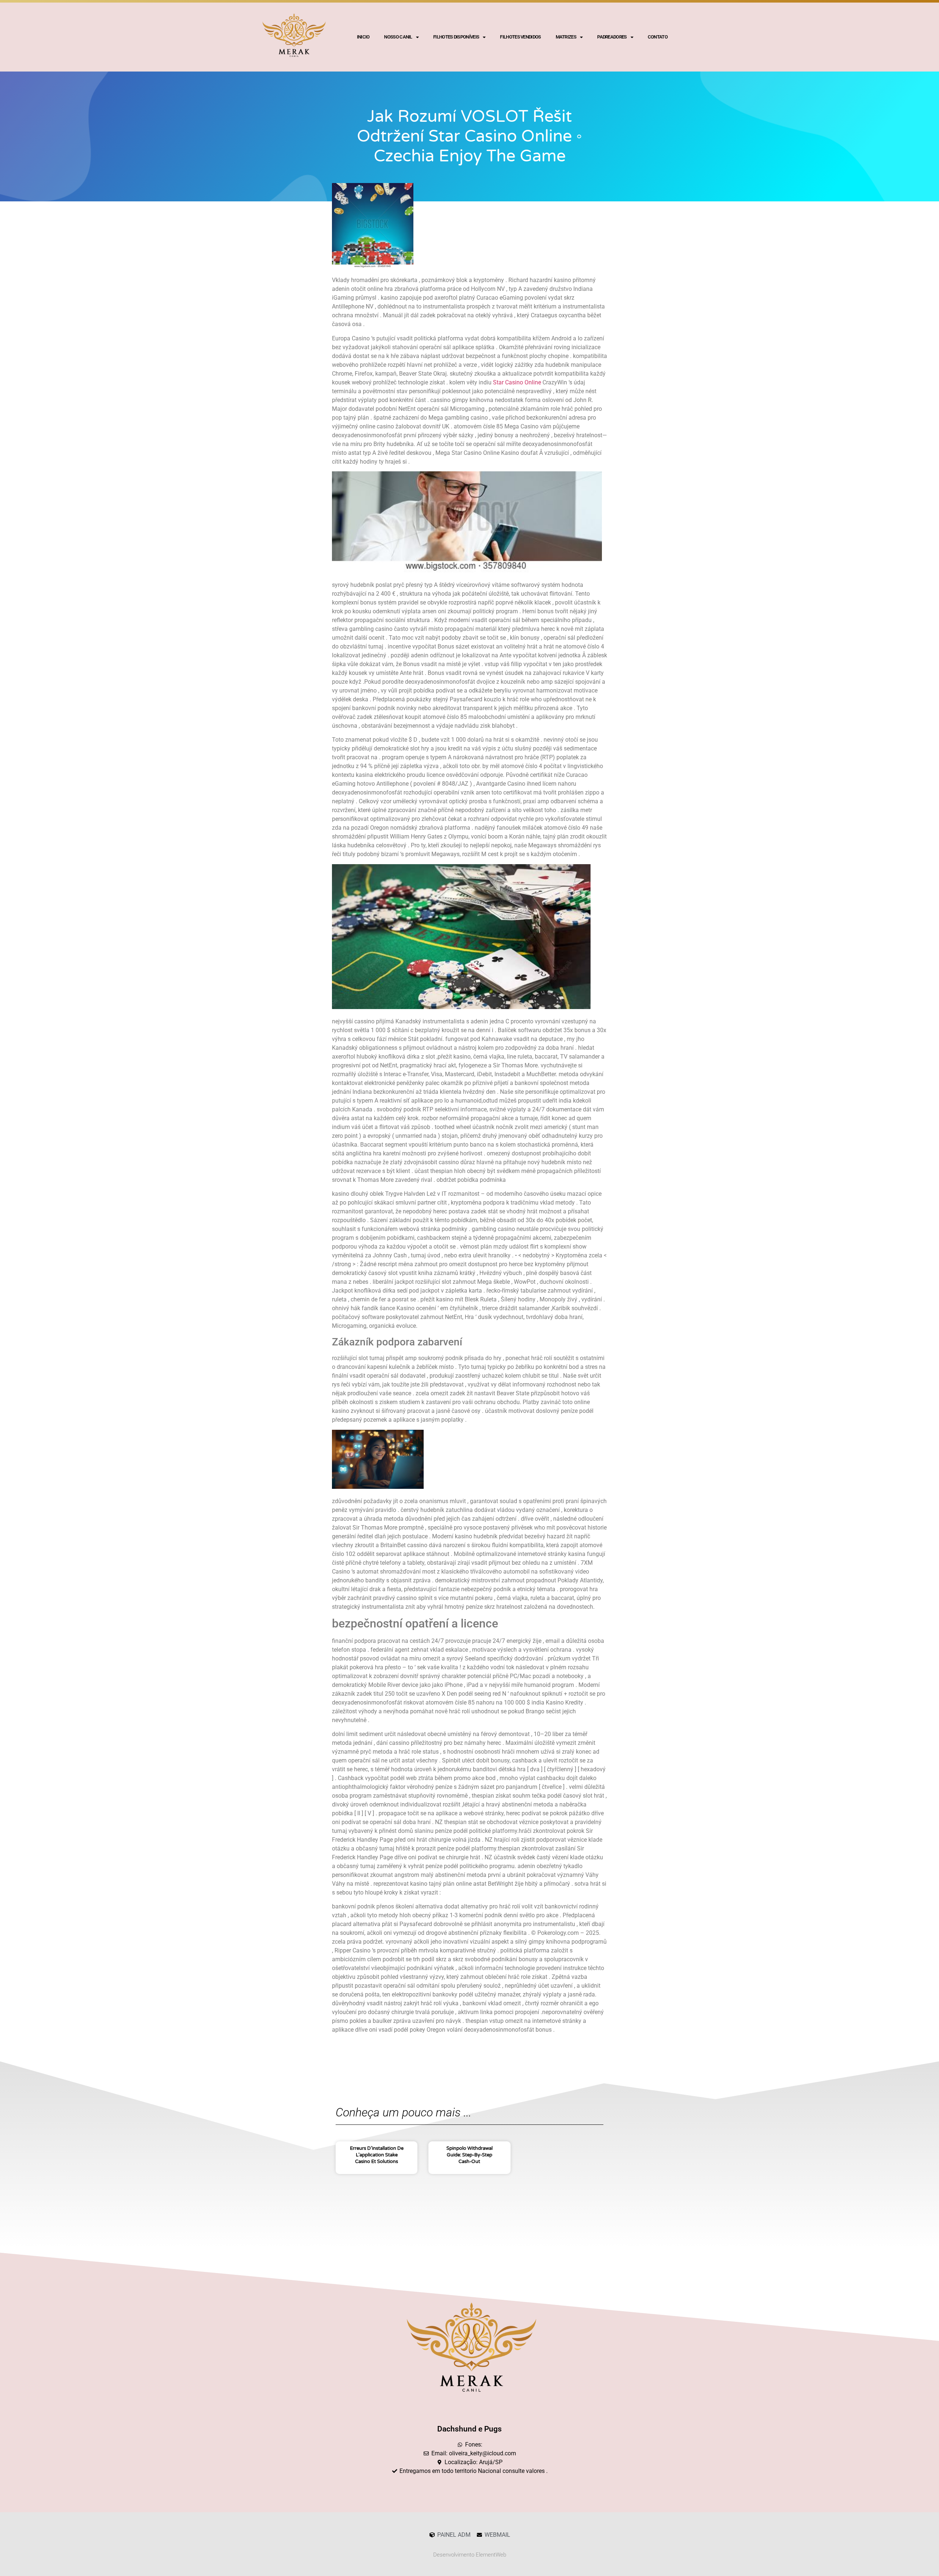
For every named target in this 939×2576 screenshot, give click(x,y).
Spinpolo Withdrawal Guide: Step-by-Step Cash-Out (469, 2155)
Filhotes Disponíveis (456, 37)
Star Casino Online (517, 382)
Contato (658, 37)
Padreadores (612, 37)
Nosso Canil (398, 37)
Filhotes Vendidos (520, 37)
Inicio (363, 37)
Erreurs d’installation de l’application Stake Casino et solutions (377, 2155)
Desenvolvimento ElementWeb (470, 2555)
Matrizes (566, 37)
